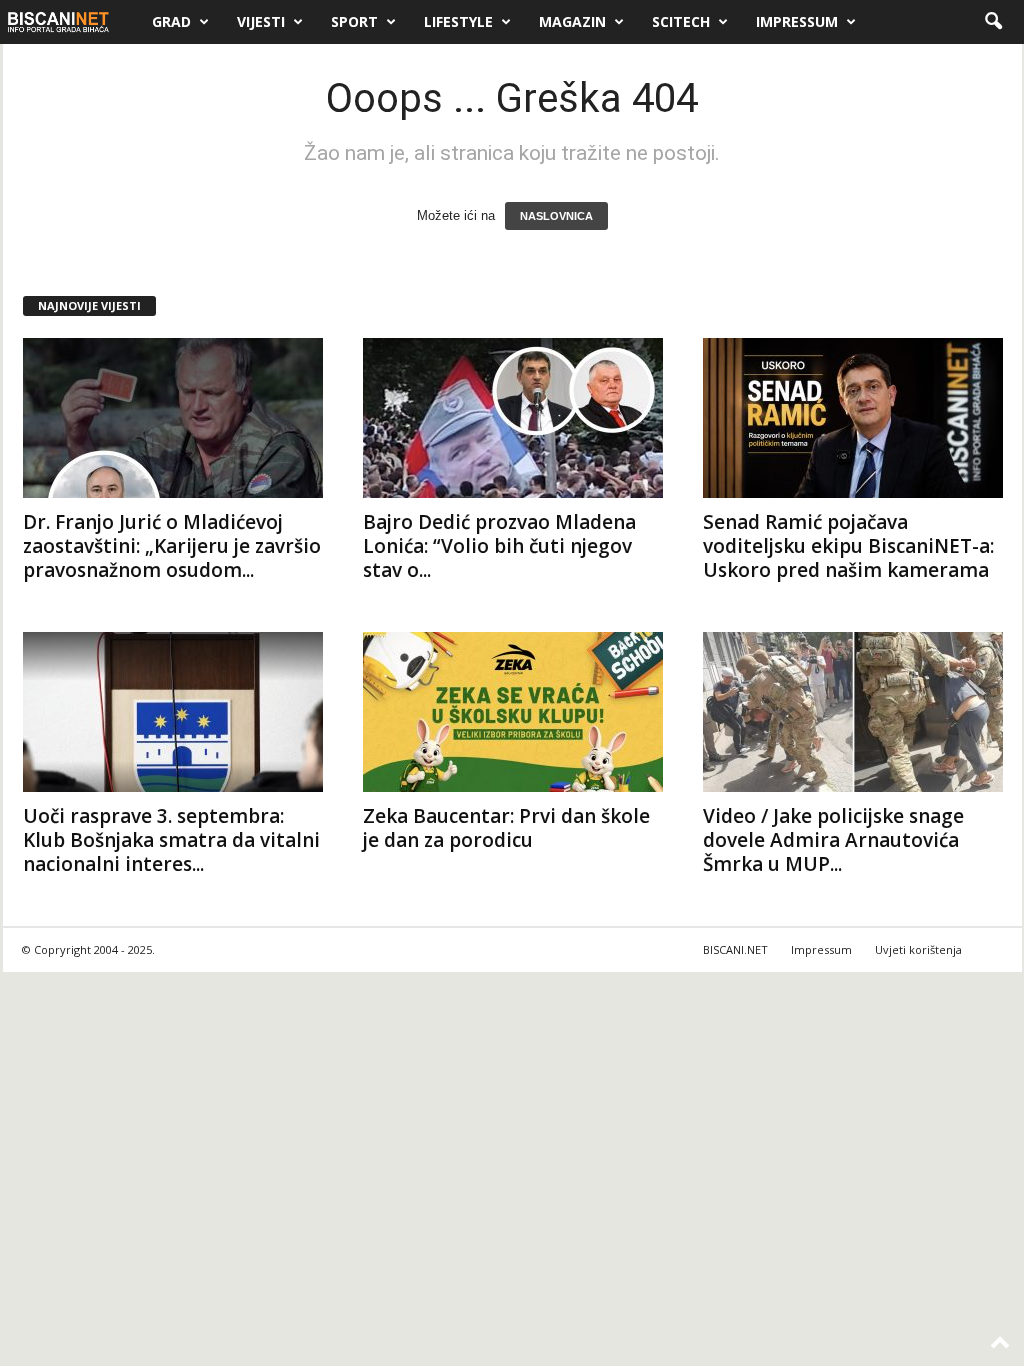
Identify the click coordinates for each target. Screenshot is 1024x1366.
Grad (171, 21)
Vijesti (261, 21)
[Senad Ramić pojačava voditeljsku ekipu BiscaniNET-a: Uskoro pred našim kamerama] (853, 418)
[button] (993, 22)
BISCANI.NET (735, 949)
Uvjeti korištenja (918, 949)
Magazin (572, 21)
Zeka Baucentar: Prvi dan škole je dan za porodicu (506, 828)
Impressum (797, 21)
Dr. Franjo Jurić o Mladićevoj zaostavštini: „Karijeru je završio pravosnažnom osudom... (172, 546)
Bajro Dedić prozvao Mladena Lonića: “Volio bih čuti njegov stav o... (499, 546)
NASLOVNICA (556, 216)
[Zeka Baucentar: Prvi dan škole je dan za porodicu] (513, 712)
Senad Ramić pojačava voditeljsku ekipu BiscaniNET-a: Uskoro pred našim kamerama (848, 546)
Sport (354, 21)
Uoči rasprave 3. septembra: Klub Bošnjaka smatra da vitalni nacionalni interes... (171, 840)
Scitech (681, 21)
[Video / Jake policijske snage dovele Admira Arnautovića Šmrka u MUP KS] (853, 712)
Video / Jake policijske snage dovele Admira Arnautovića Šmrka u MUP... (833, 840)
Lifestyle (458, 21)
